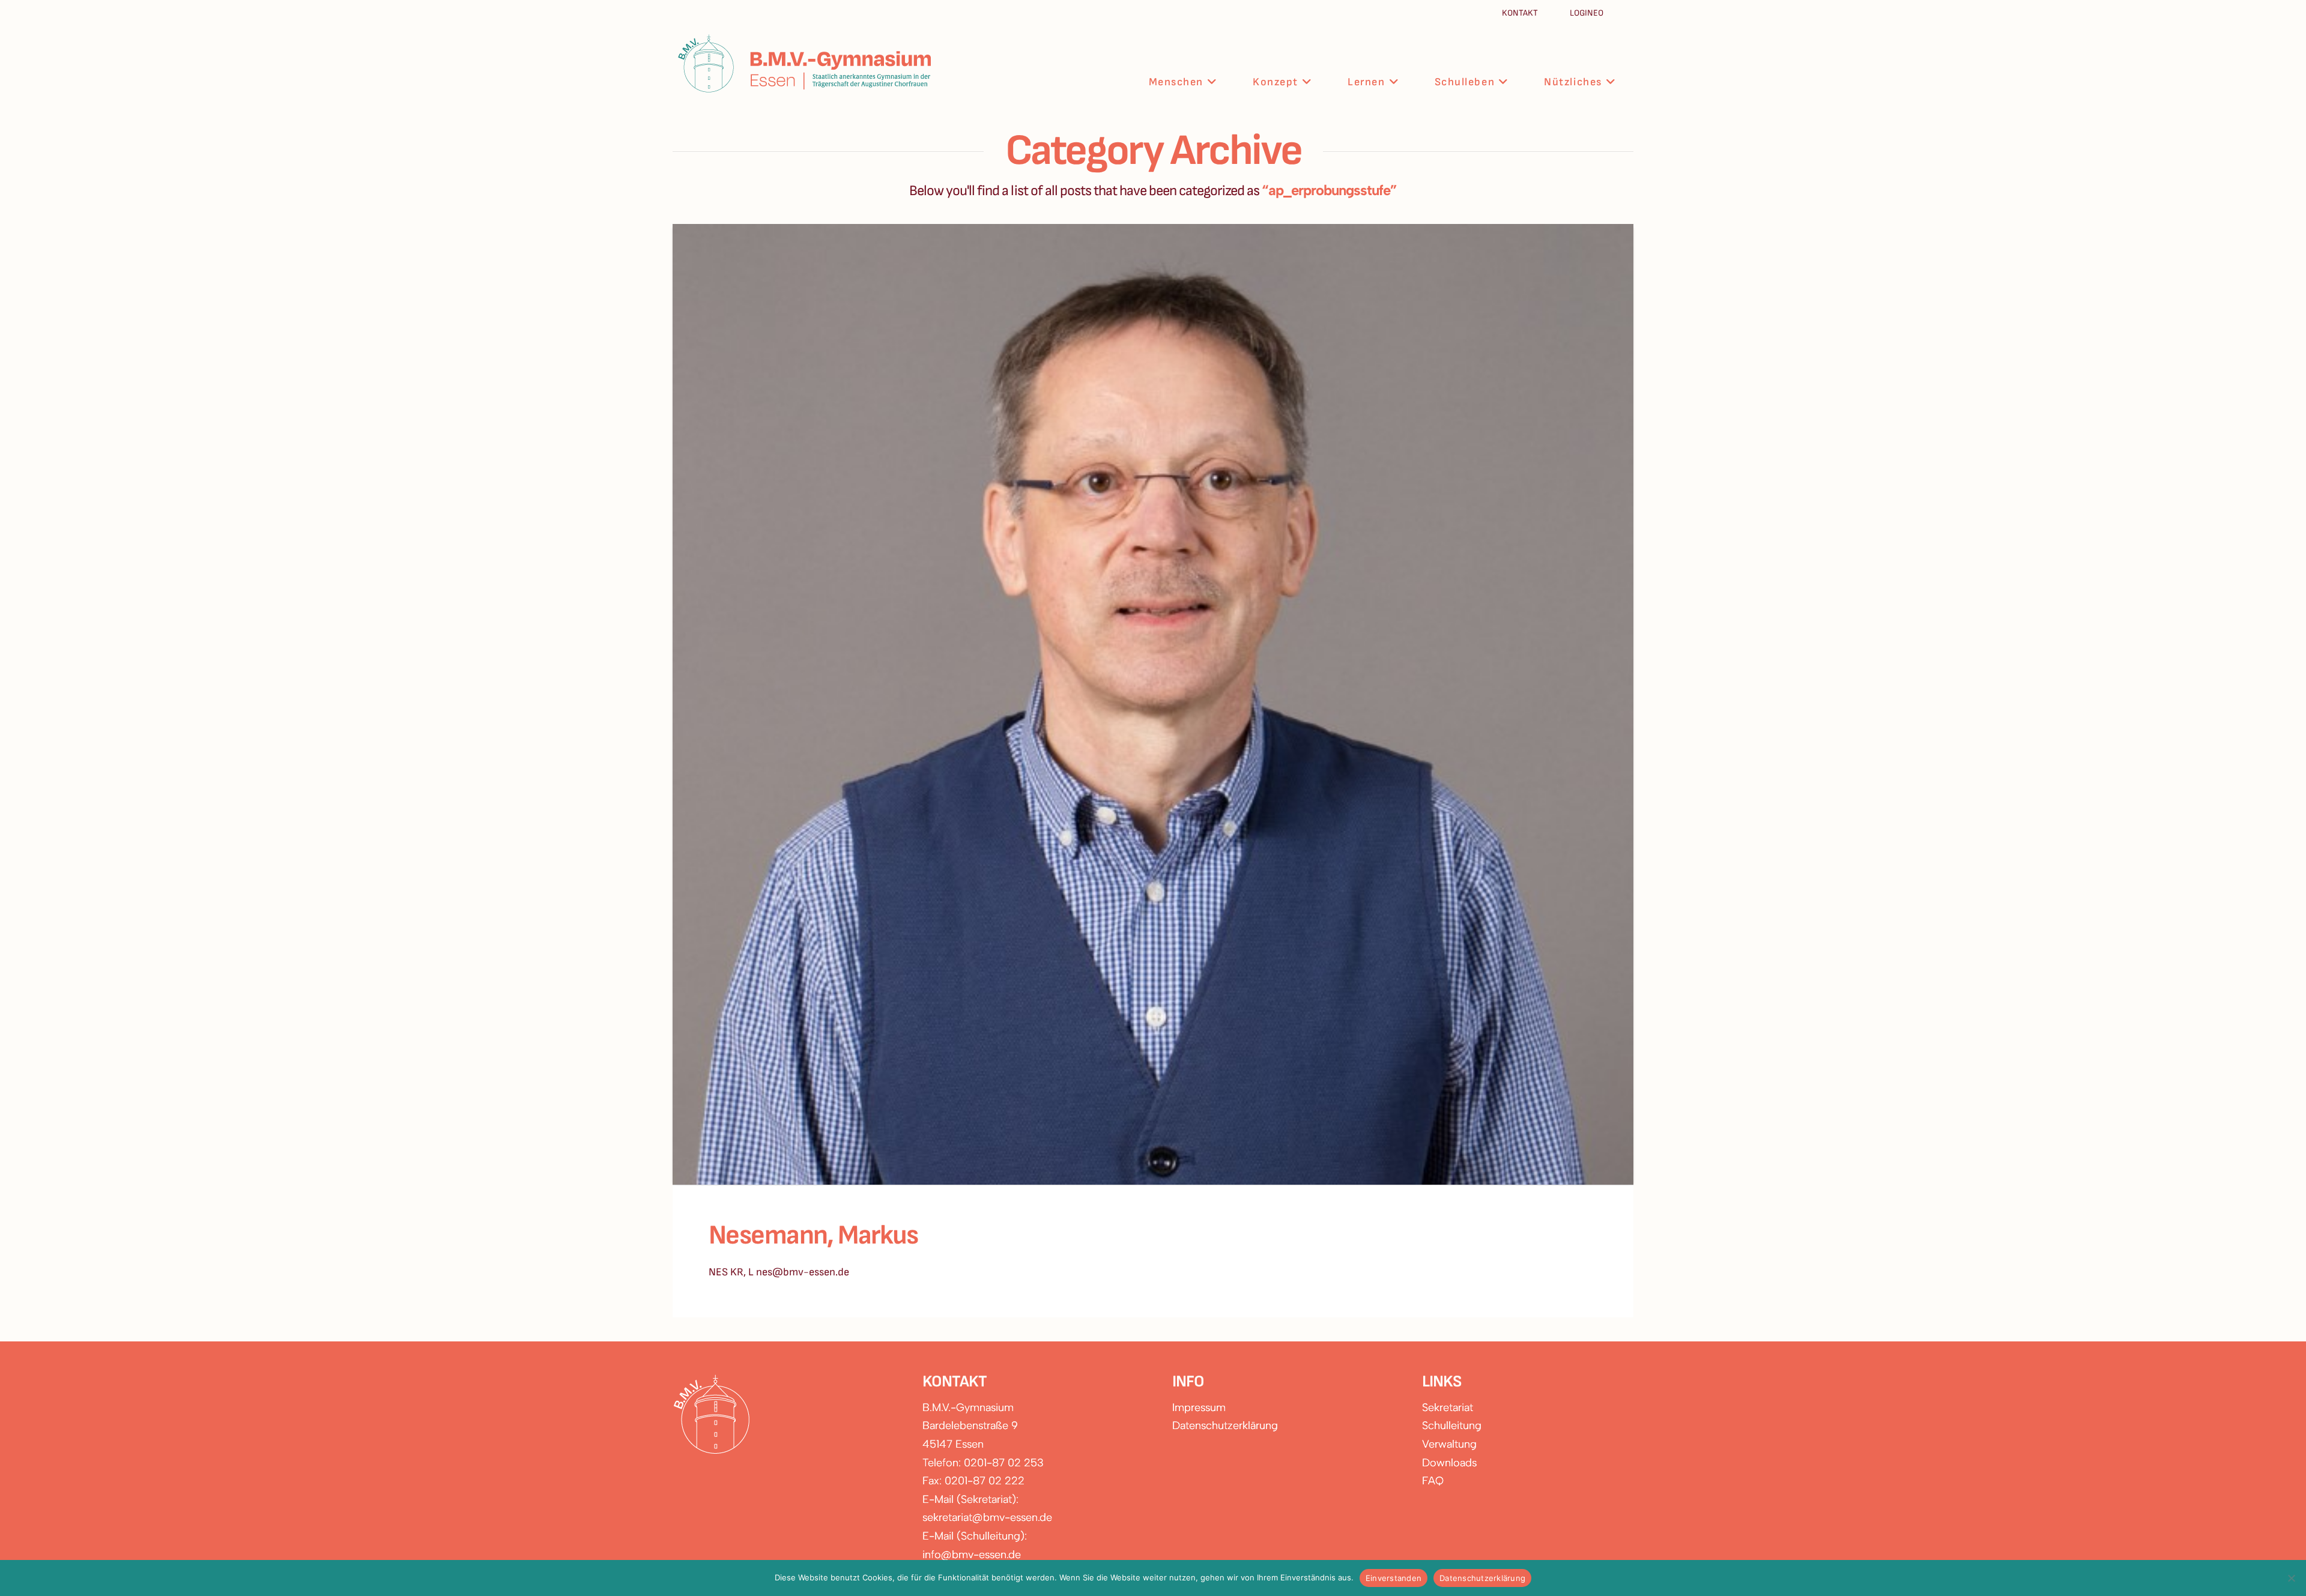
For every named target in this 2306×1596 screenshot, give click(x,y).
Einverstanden (1394, 1578)
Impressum (1199, 1407)
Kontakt (1521, 13)
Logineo (1587, 13)
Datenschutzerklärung (1225, 1425)
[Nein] (2291, 1578)
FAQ (1433, 1481)
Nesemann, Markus (813, 1235)
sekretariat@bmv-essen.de (987, 1517)
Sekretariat (1448, 1407)
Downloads (1449, 1463)
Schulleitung (1452, 1425)
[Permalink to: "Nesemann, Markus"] (1153, 704)
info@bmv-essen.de (972, 1555)
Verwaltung (1449, 1444)
